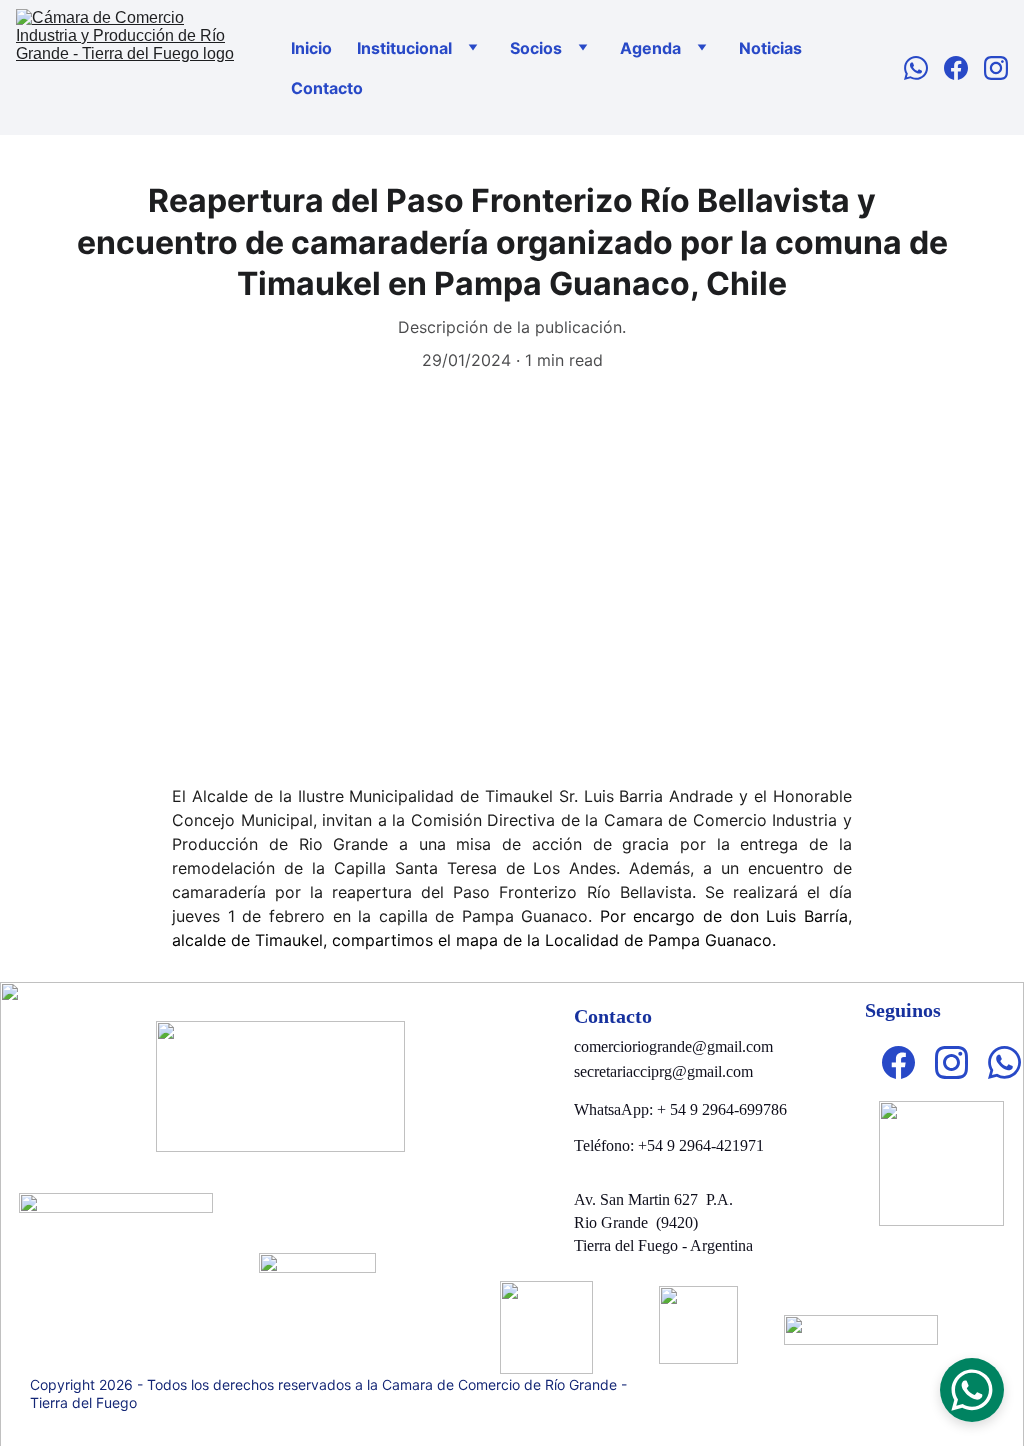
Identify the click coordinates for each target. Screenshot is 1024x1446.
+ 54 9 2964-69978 (718, 1109)
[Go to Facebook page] (964, 68)
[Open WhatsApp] (972, 1390)
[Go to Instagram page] (996, 68)
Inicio (311, 48)
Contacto (327, 88)
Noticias (770, 48)
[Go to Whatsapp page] (924, 68)
